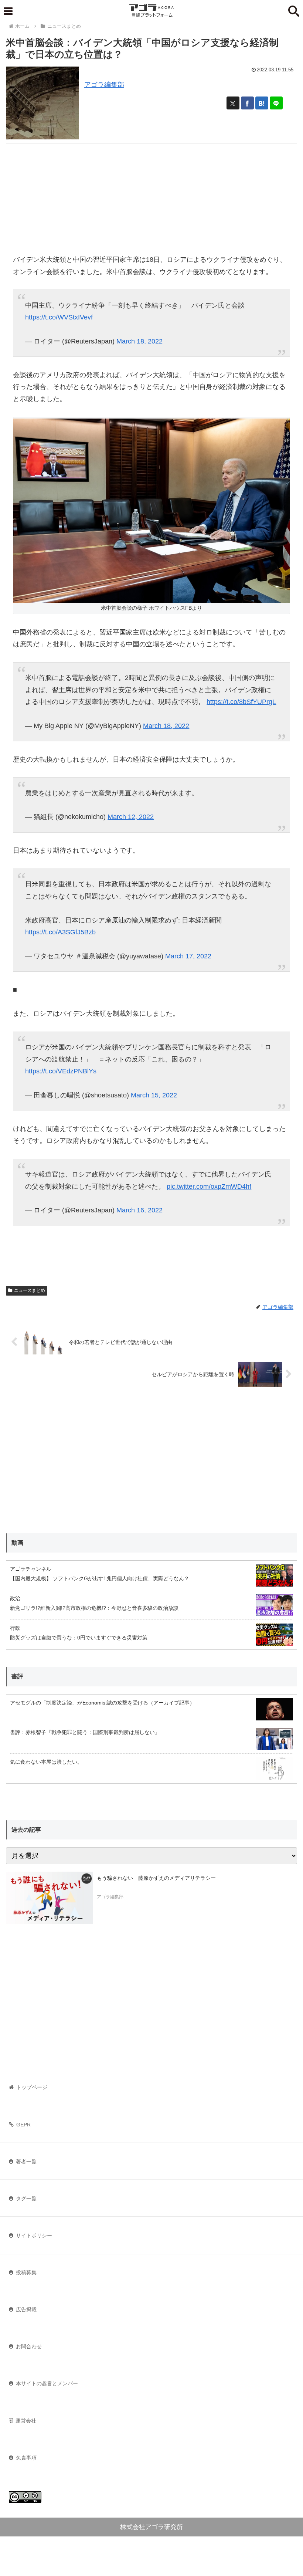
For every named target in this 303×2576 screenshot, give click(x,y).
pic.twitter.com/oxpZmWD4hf (209, 1187)
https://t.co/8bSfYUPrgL (241, 702)
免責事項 (26, 2458)
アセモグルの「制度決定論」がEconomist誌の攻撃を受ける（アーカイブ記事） (102, 1703)
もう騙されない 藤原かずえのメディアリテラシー (156, 1878)
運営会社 (26, 2421)
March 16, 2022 (139, 1210)
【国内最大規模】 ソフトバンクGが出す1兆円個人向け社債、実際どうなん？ (100, 1578)
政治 (15, 1598)
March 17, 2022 (188, 956)
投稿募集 (26, 2272)
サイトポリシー (34, 2235)
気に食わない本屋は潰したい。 (46, 1762)
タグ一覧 (26, 2198)
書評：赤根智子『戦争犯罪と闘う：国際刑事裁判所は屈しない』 (85, 1732)
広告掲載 (26, 2309)
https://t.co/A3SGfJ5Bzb (60, 932)
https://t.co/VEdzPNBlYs (61, 1071)
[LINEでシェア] (276, 103)
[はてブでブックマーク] (262, 103)
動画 (17, 1543)
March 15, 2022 (154, 1095)
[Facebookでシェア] (247, 103)
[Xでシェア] (233, 103)
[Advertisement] (151, 195)
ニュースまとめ (30, 1290)
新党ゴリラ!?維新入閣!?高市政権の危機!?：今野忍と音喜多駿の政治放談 (94, 1608)
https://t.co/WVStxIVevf (59, 317)
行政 (15, 1628)
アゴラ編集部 (104, 85)
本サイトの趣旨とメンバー (47, 2383)
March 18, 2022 (139, 341)
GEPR (23, 2125)
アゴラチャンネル (31, 1569)
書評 (17, 1676)
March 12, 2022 (131, 817)
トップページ (32, 2087)
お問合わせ (29, 2346)
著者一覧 (26, 2162)
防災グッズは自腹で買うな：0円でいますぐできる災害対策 (79, 1638)
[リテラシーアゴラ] (50, 1898)
